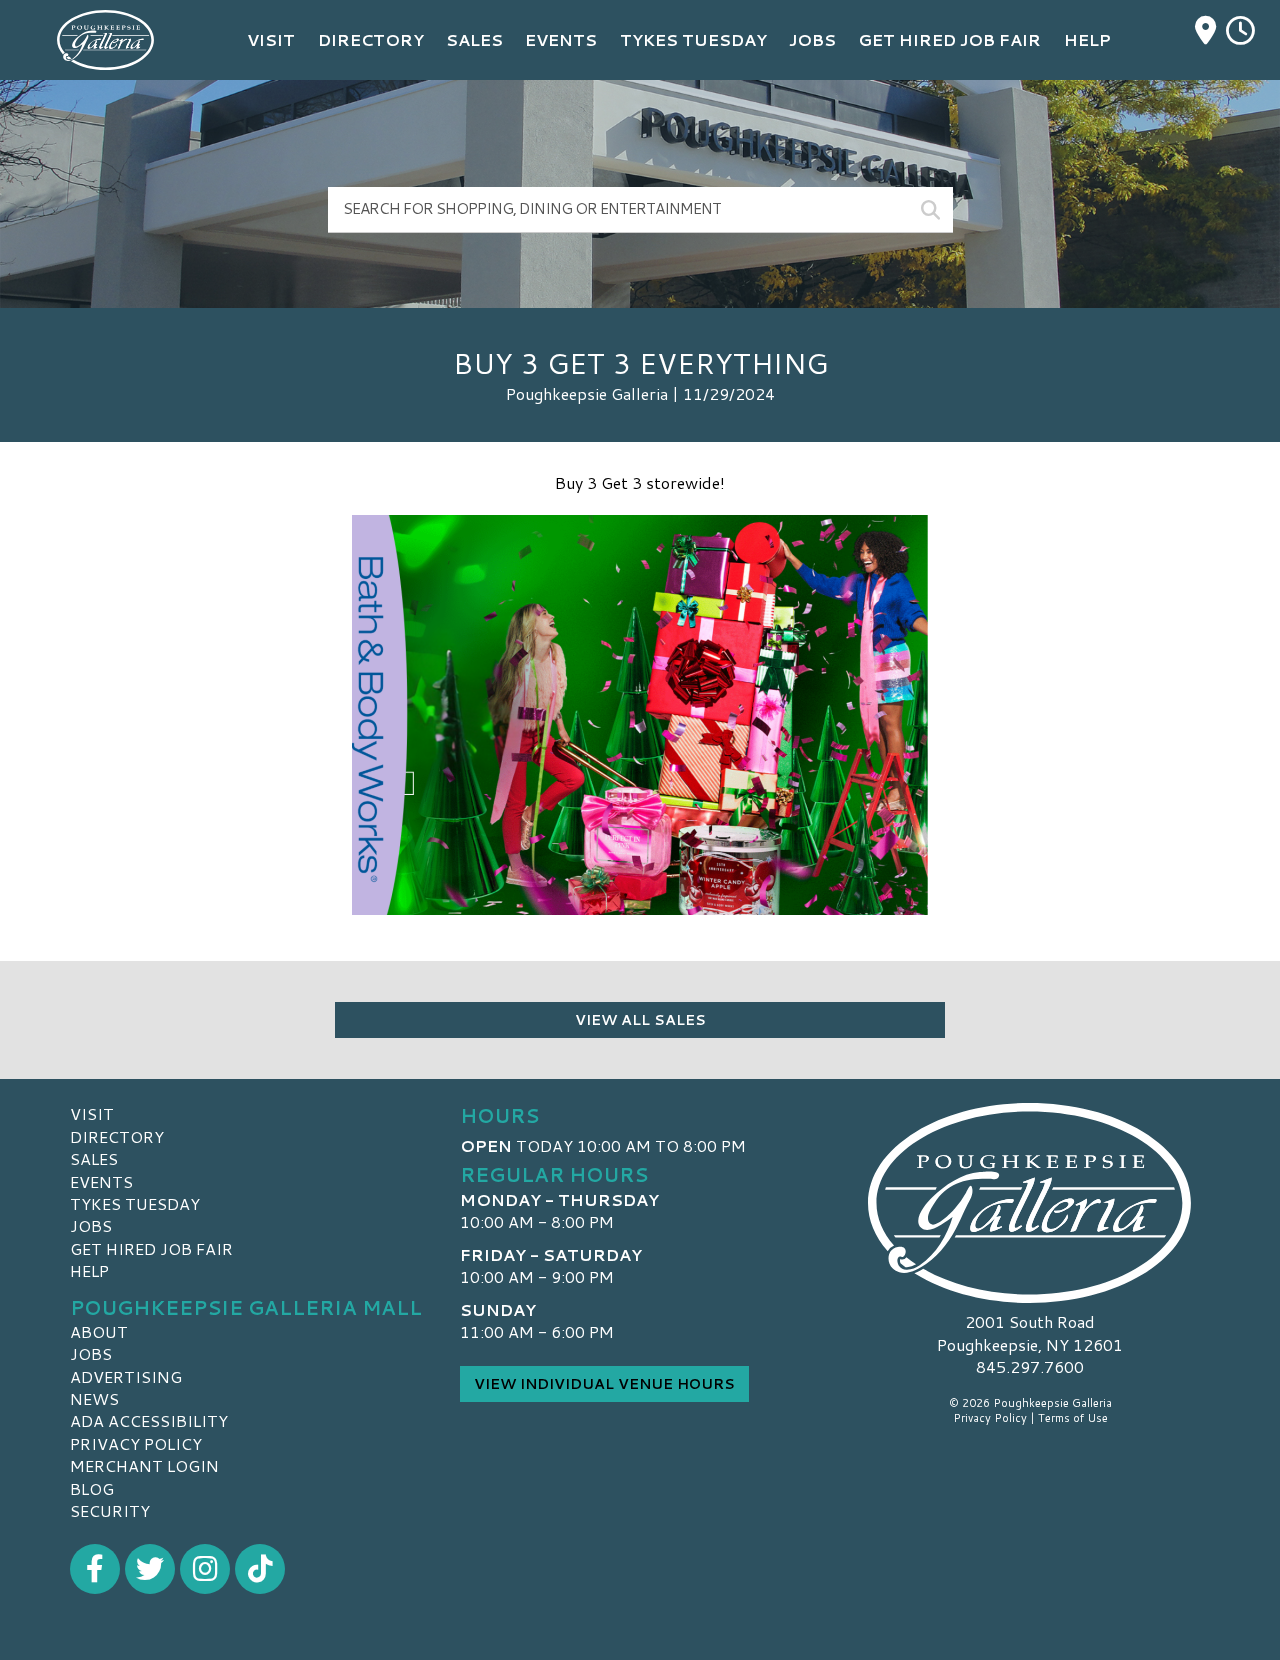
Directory (117, 1136)
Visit (92, 1113)
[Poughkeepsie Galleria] (1030, 1203)
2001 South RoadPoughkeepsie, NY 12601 (1030, 1332)
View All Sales (640, 1020)
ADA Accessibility (149, 1420)
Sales (94, 1158)
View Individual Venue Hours (604, 1384)
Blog (92, 1488)
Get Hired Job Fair (151, 1248)
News (94, 1398)
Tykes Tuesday (135, 1203)
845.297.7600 (1030, 1367)
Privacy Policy (136, 1443)
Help (89, 1270)
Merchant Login (144, 1465)
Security (110, 1510)
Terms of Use (1073, 1418)
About (99, 1331)
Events (101, 1181)
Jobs (91, 1225)
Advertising (126, 1376)
